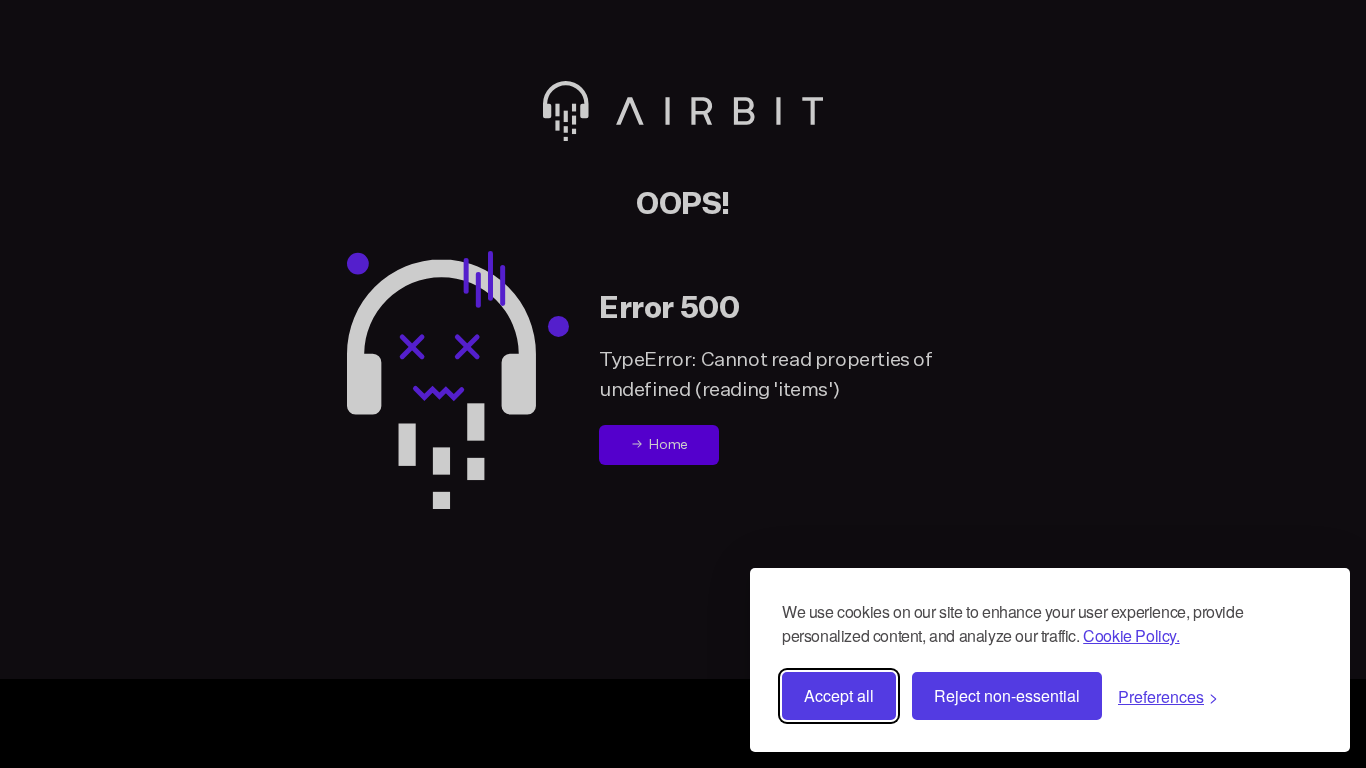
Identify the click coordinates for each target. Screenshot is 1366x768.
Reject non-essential (1007, 695)
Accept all (839, 695)
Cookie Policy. (1131, 635)
